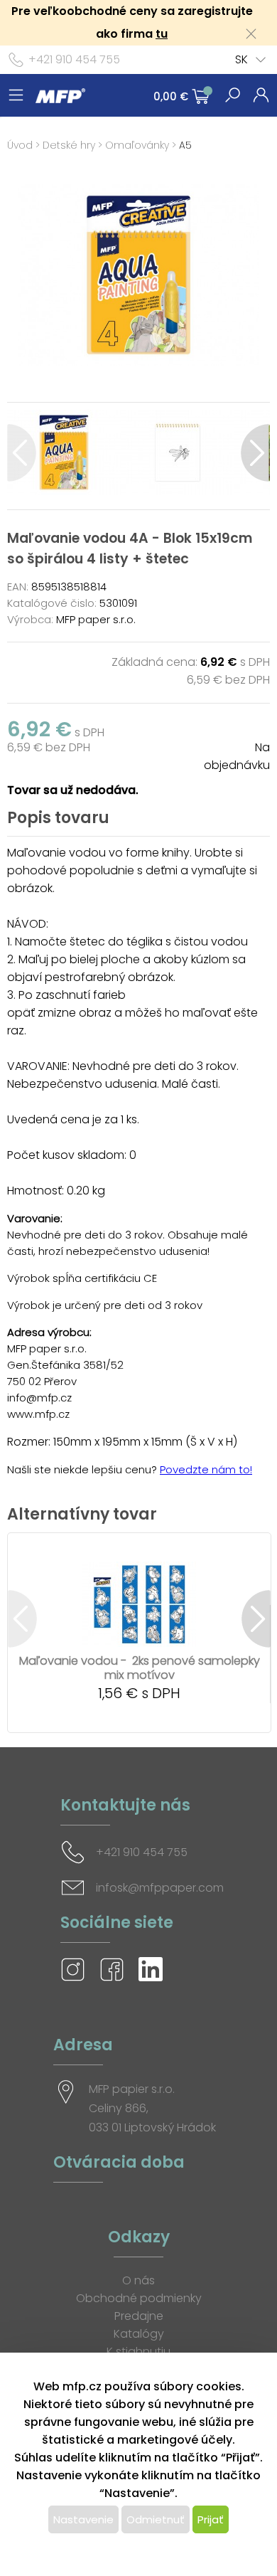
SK (241, 59)
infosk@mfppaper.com (160, 1888)
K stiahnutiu (138, 2352)
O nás (138, 2280)
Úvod (20, 145)
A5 (185, 145)
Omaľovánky (137, 145)
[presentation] (22, 453)
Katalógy (139, 2334)
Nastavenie (83, 2519)
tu (162, 34)
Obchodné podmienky (139, 2298)
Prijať (211, 2519)
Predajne (139, 2316)
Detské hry (69, 145)
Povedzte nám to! (206, 1469)
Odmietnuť (156, 2519)
